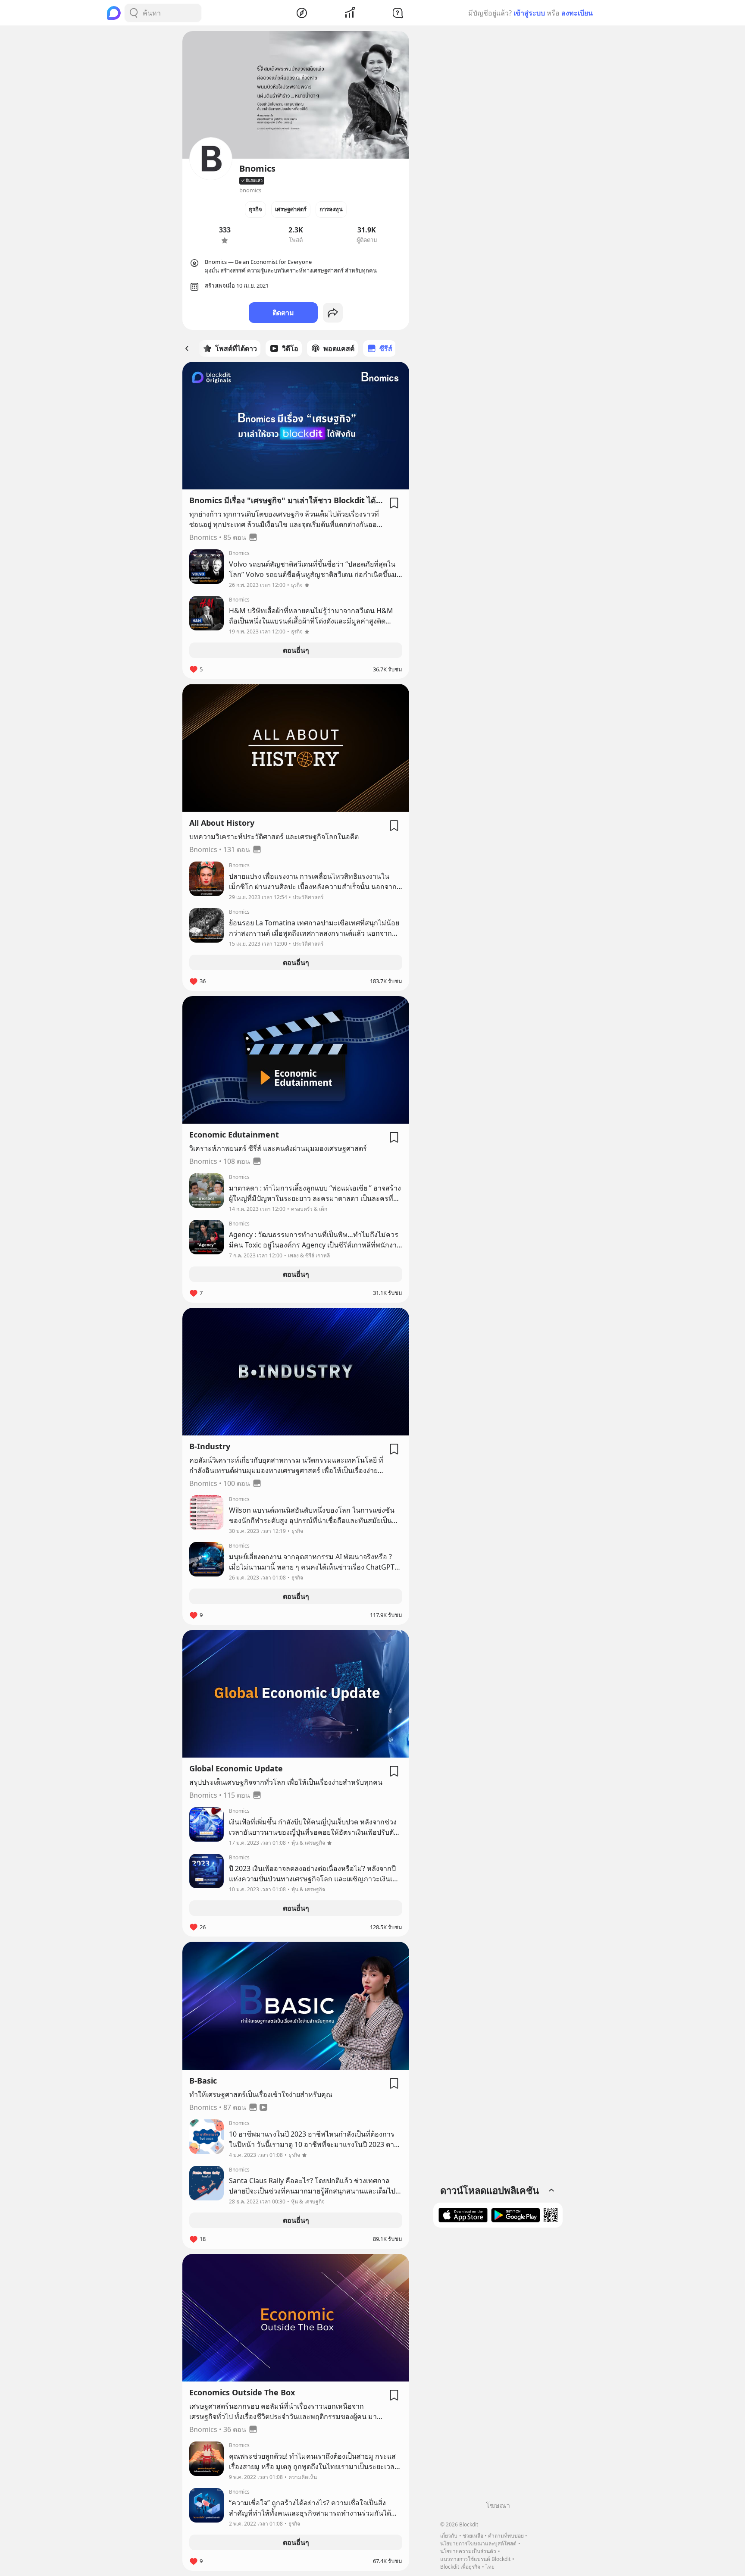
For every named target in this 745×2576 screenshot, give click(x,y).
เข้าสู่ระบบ (529, 13)
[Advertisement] (498, 2367)
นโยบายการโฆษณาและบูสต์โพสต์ (478, 2543)
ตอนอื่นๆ (296, 650)
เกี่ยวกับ (449, 2536)
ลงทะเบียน (577, 13)
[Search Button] (134, 13)
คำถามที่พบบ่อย (506, 2536)
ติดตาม (283, 313)
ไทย (490, 2567)
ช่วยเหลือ (473, 2536)
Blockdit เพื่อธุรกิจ (460, 2567)
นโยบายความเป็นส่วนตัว (468, 2551)
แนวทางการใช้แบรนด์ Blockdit (475, 2559)
